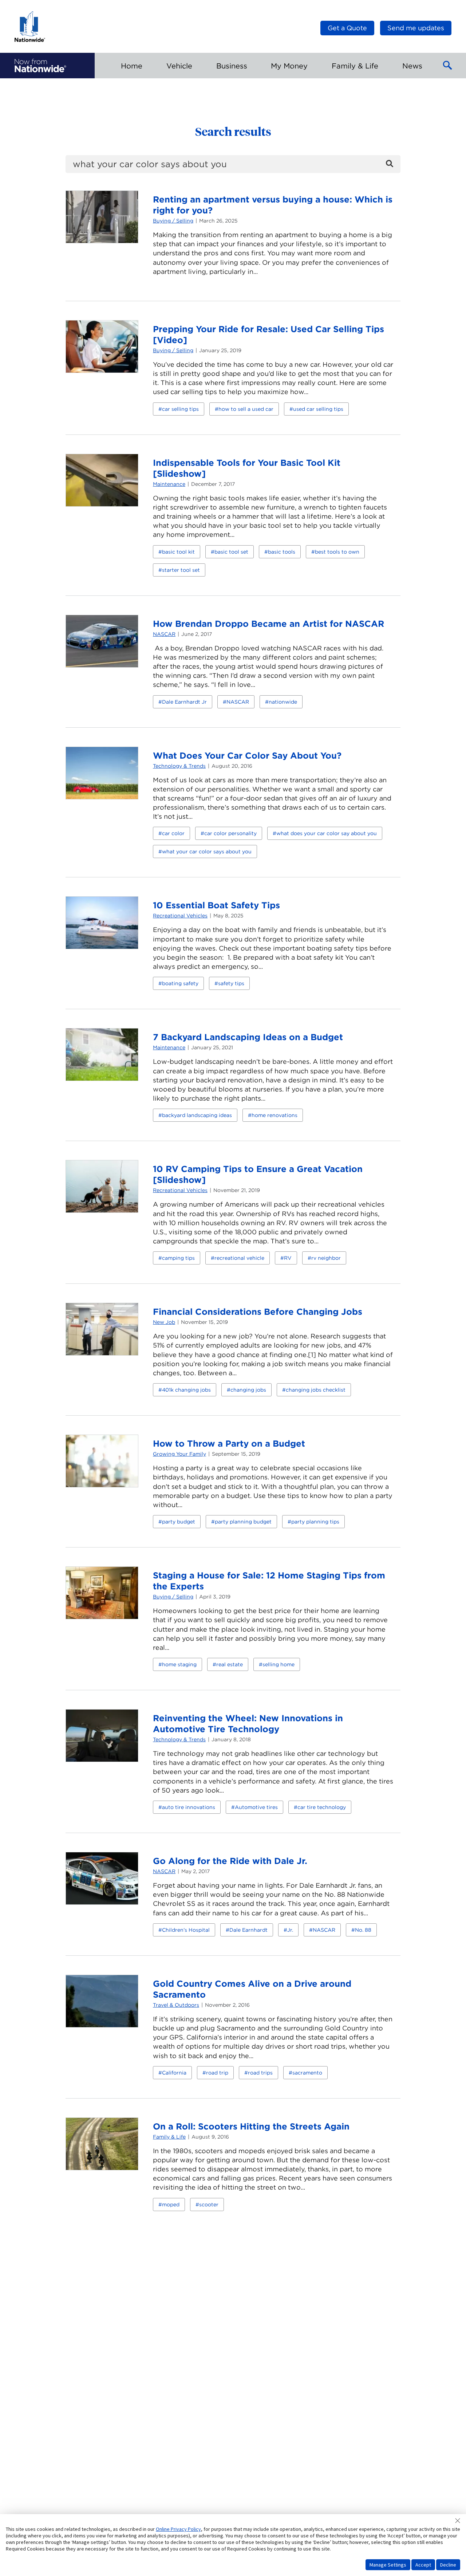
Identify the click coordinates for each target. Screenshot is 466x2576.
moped (171, 2205)
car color (173, 833)
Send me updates (416, 28)
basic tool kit (178, 552)
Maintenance (169, 484)
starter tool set (181, 570)
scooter (209, 2205)
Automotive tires (256, 1807)
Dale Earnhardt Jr (184, 702)
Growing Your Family (179, 1454)
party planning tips (315, 1522)
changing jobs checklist (316, 1390)
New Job (164, 1322)
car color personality (230, 833)
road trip (217, 2073)
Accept (423, 2565)
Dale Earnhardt (248, 1930)
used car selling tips (318, 409)
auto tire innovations (189, 1807)
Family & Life (169, 2137)
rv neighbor (326, 1258)
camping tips (178, 1258)
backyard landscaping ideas (197, 1115)
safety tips (231, 983)
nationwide (283, 702)
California (174, 2073)
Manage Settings (388, 2565)
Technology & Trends (179, 766)
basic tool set (231, 552)
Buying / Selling (173, 221)
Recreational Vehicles (180, 916)
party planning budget (243, 1522)
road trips (260, 2073)
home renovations (275, 1115)
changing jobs (248, 1390)
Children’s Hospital (186, 1930)
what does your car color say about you (327, 833)
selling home (279, 1664)
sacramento (307, 2073)
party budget (179, 1522)
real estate (230, 1664)
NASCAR (164, 634)
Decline (448, 2565)
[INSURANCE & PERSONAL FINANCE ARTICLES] (40, 66)
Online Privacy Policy (178, 2529)
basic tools (282, 552)
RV (288, 1258)
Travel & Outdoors (176, 2005)
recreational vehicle (239, 1258)
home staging (179, 1664)
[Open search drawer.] (448, 66)
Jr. (290, 1930)
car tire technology (322, 1807)
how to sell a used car (246, 409)
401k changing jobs (186, 1390)
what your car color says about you (207, 852)
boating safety (180, 983)
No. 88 (363, 1930)
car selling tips (180, 409)
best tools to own (337, 552)
